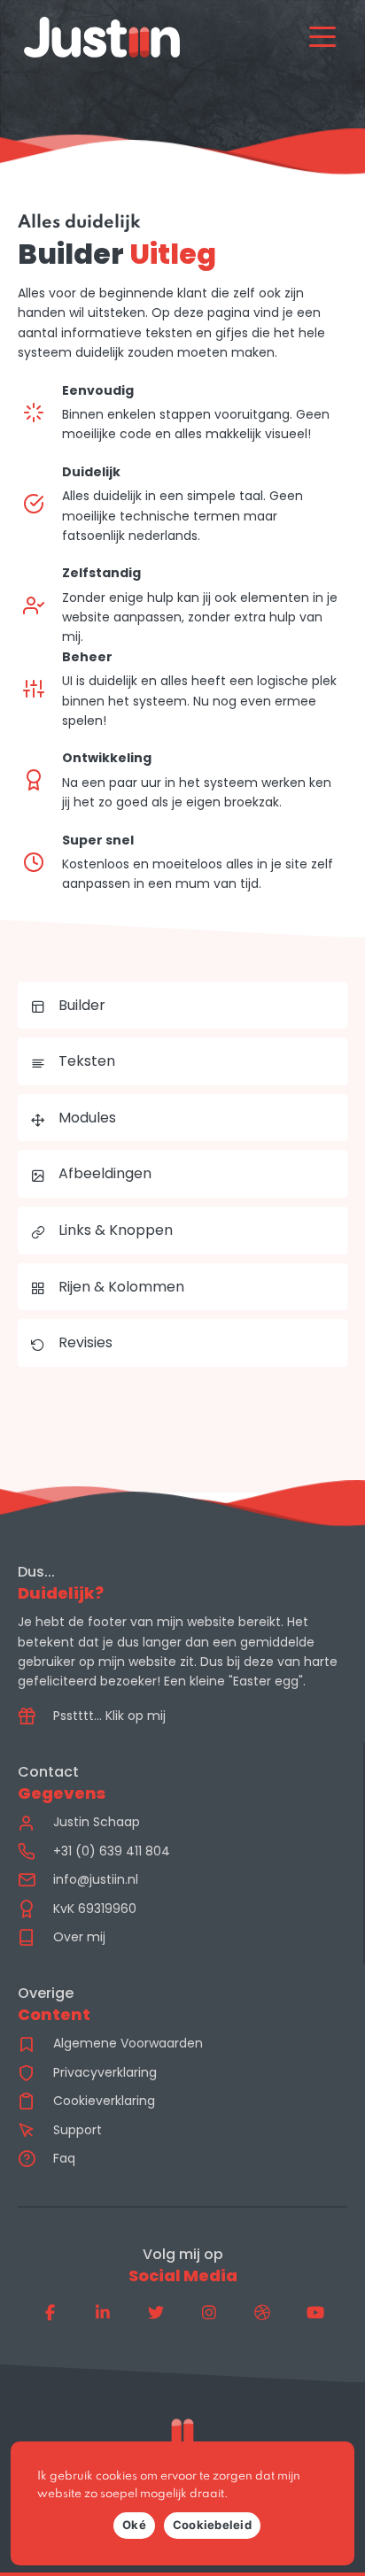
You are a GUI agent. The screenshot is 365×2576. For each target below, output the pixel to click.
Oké (134, 2525)
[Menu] (322, 37)
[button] (50, 2312)
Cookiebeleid (212, 2525)
